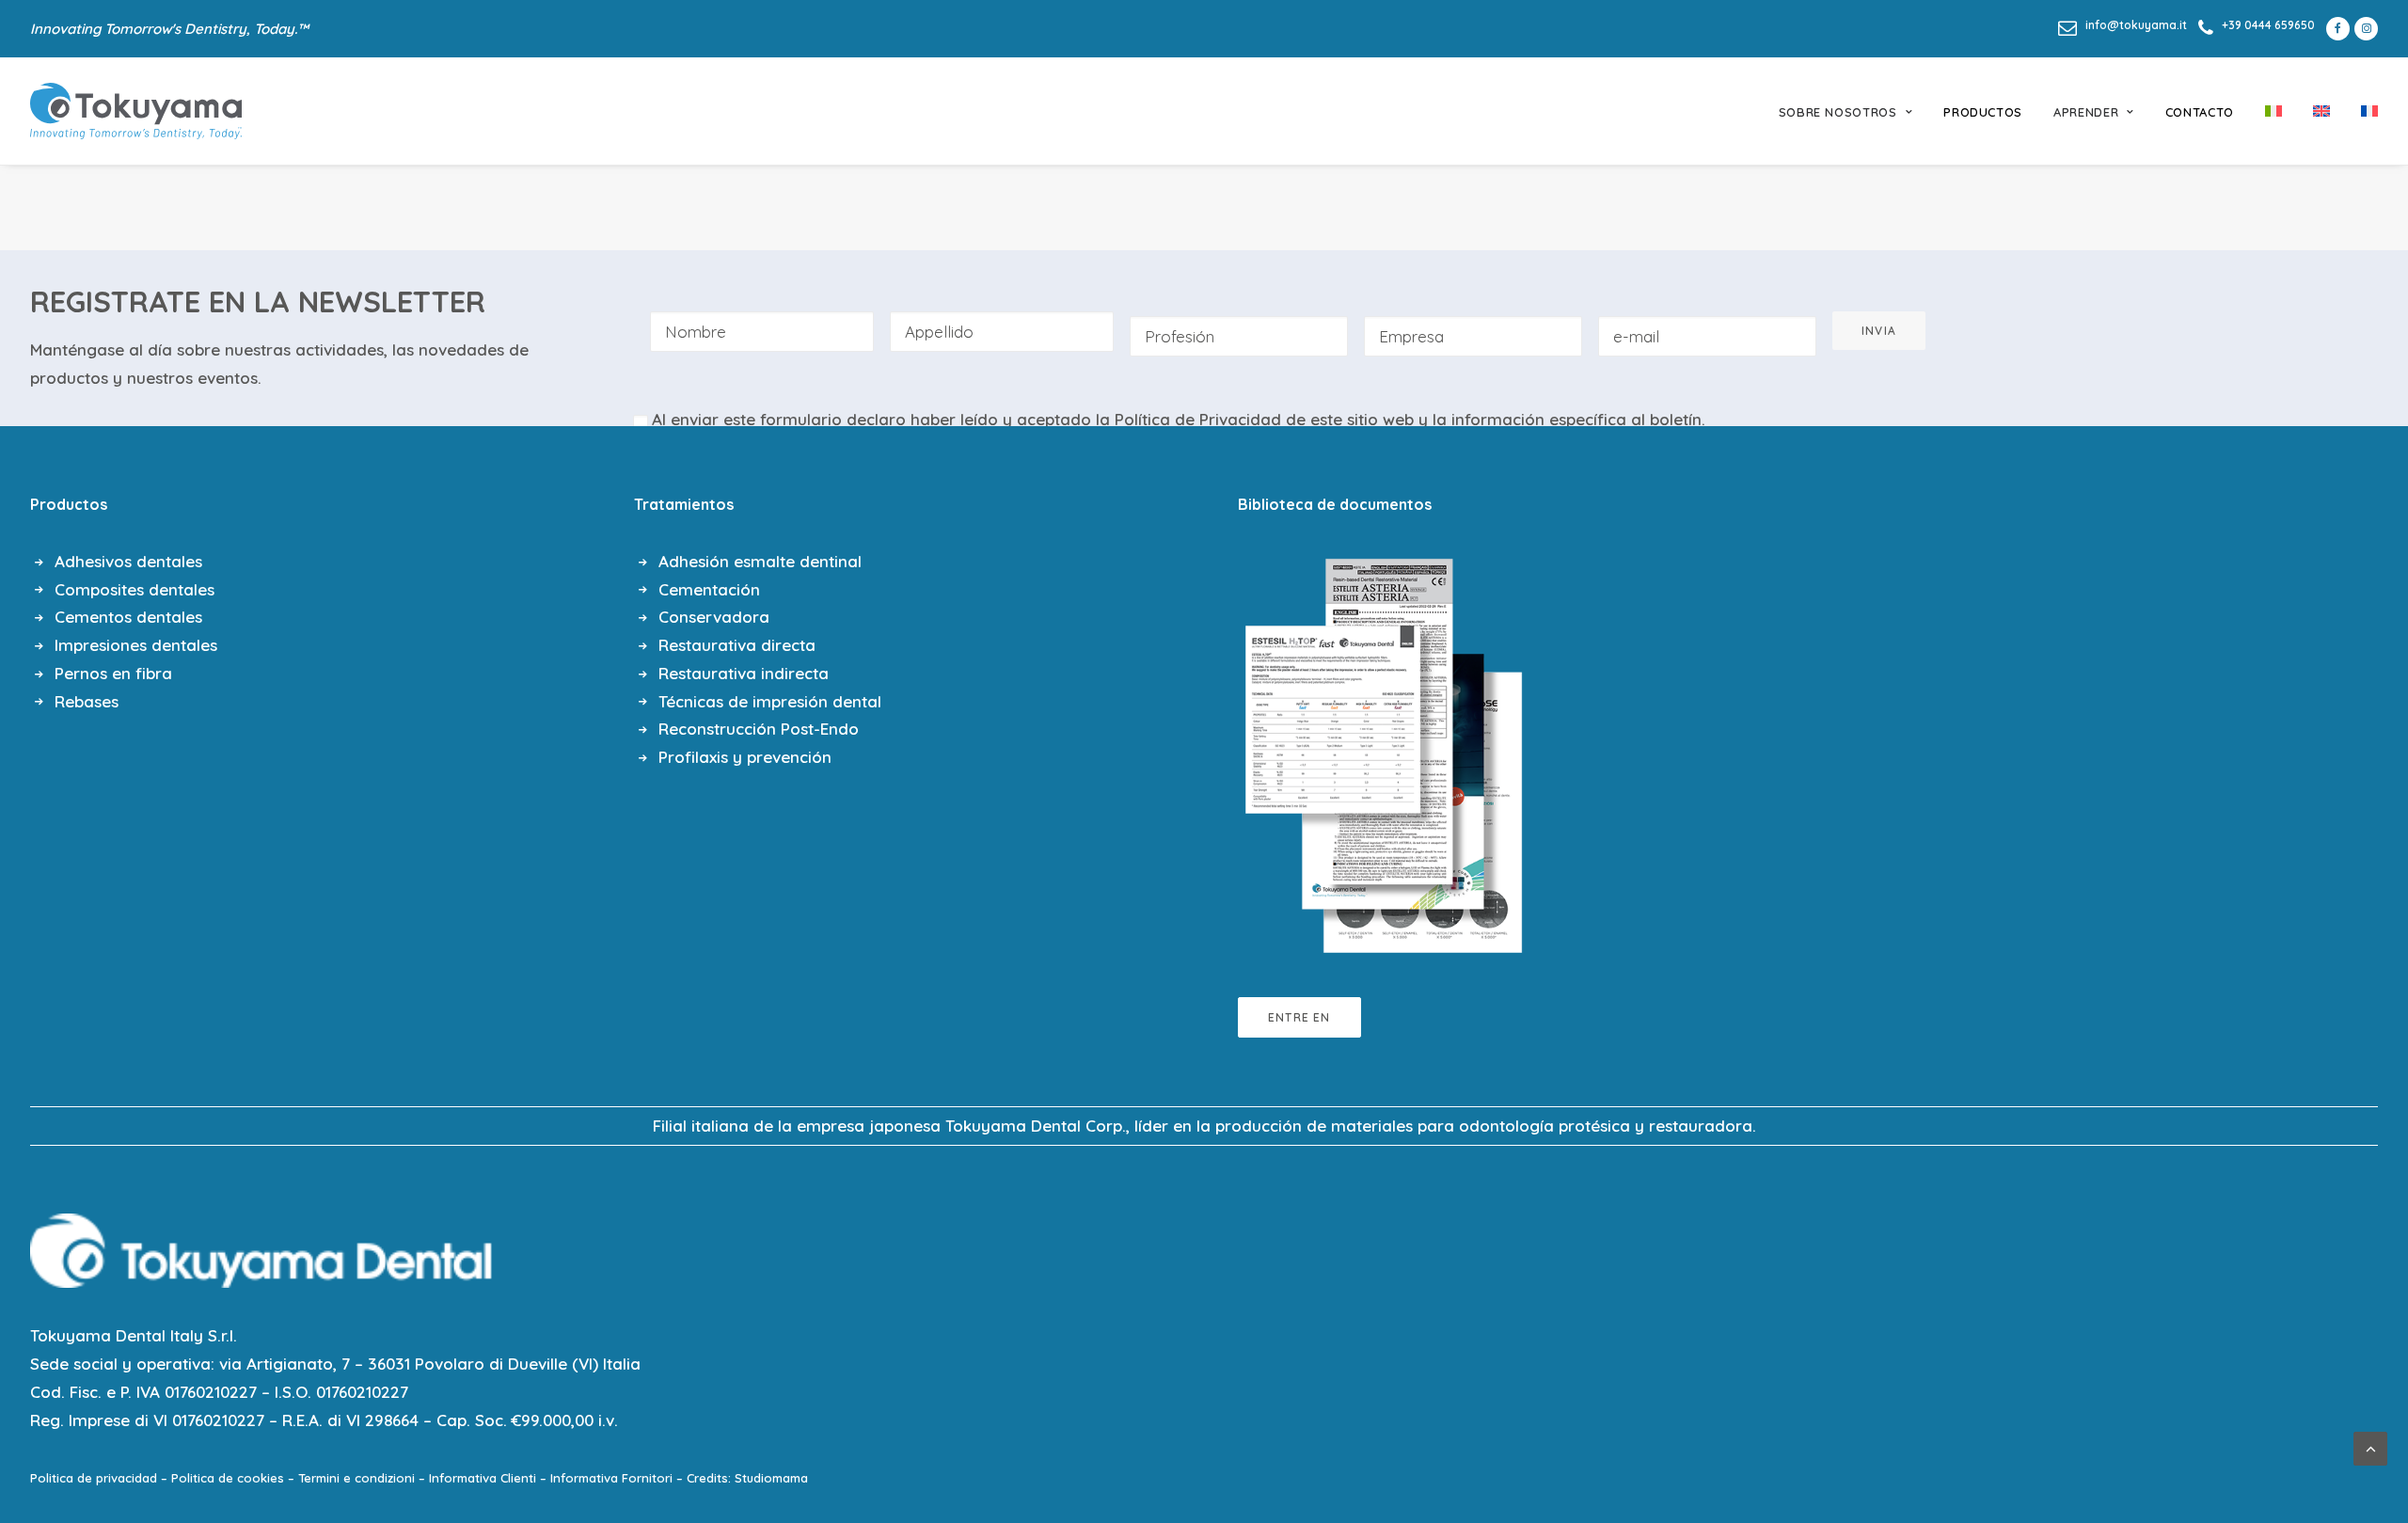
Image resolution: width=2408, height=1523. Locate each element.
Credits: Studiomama (747, 1478)
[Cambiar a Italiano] (2273, 111)
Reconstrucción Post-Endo (759, 729)
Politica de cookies (228, 1478)
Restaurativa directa (737, 645)
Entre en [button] (1299, 1017)
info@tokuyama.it (2136, 25)
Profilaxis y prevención (745, 757)
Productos (1983, 112)
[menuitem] (2123, 25)
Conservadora (714, 617)
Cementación (709, 589)
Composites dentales (135, 589)
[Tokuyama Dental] (136, 111)
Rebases (87, 701)
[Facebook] (2335, 29)
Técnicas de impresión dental (770, 701)
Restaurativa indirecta (744, 673)
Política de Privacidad (1198, 419)
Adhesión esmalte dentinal (760, 561)
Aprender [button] (2086, 112)
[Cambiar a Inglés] (2321, 111)
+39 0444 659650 (2268, 25)
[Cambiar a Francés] (2363, 111)
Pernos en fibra (113, 673)
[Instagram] (2366, 29)
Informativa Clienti (483, 1478)
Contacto (2200, 112)
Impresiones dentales (136, 645)
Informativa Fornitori (611, 1478)
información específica (1539, 419)
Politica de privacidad (94, 1478)
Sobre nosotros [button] (1838, 112)
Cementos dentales (128, 617)
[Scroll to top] (2370, 1446)
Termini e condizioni (356, 1478)
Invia (1879, 331)
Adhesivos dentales (128, 561)
